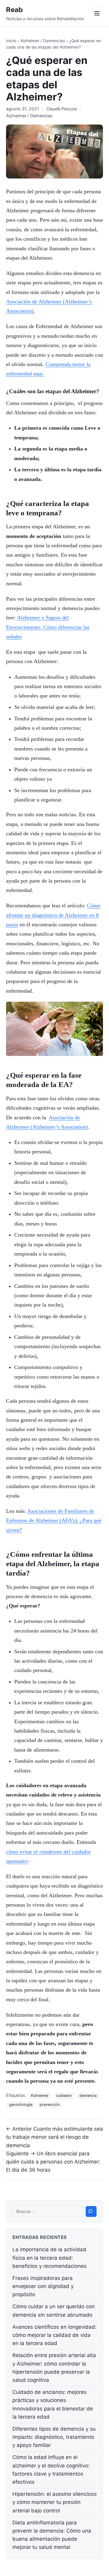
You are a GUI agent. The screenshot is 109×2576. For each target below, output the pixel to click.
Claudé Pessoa (61, 109)
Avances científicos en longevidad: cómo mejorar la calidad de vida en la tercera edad (54, 2335)
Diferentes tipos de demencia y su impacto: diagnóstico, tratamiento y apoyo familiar (54, 2437)
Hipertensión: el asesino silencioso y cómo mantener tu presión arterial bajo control (54, 2502)
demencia (88, 2096)
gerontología (21, 2105)
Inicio (11, 41)
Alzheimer (40, 2096)
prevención (50, 2105)
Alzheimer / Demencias (43, 41)
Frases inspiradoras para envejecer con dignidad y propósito (43, 2286)
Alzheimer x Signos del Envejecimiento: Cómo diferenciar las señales (48, 627)
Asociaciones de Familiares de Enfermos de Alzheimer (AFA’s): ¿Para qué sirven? (54, 1520)
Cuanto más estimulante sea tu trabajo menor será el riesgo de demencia (54, 2137)
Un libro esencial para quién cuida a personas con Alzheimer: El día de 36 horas (53, 2162)
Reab (14, 9)
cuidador (64, 2096)
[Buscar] (91, 2211)
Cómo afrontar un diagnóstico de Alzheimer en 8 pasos (53, 915)
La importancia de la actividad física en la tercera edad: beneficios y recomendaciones (50, 2258)
